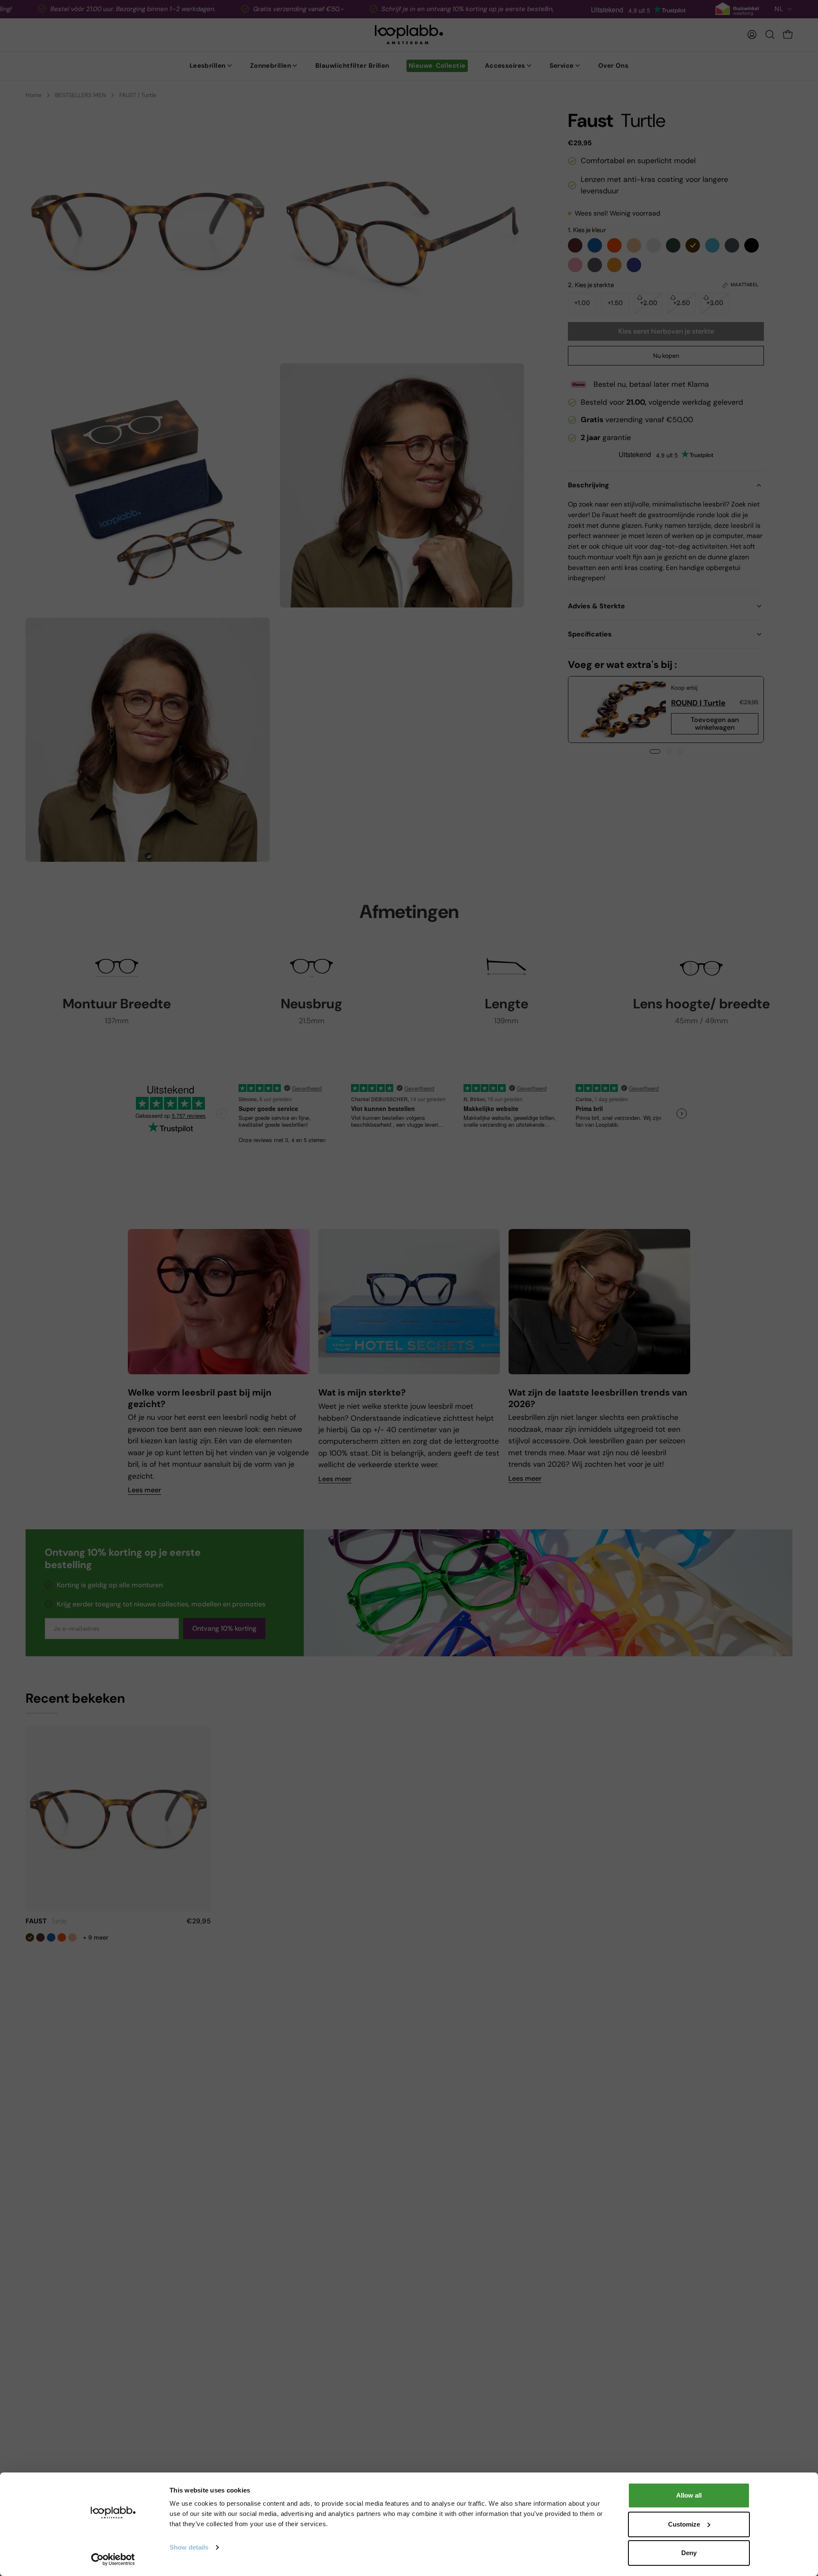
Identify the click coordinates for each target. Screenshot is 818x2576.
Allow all (689, 2495)
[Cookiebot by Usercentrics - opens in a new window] (113, 2559)
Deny (689, 2553)
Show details (189, 2547)
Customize (684, 2524)
